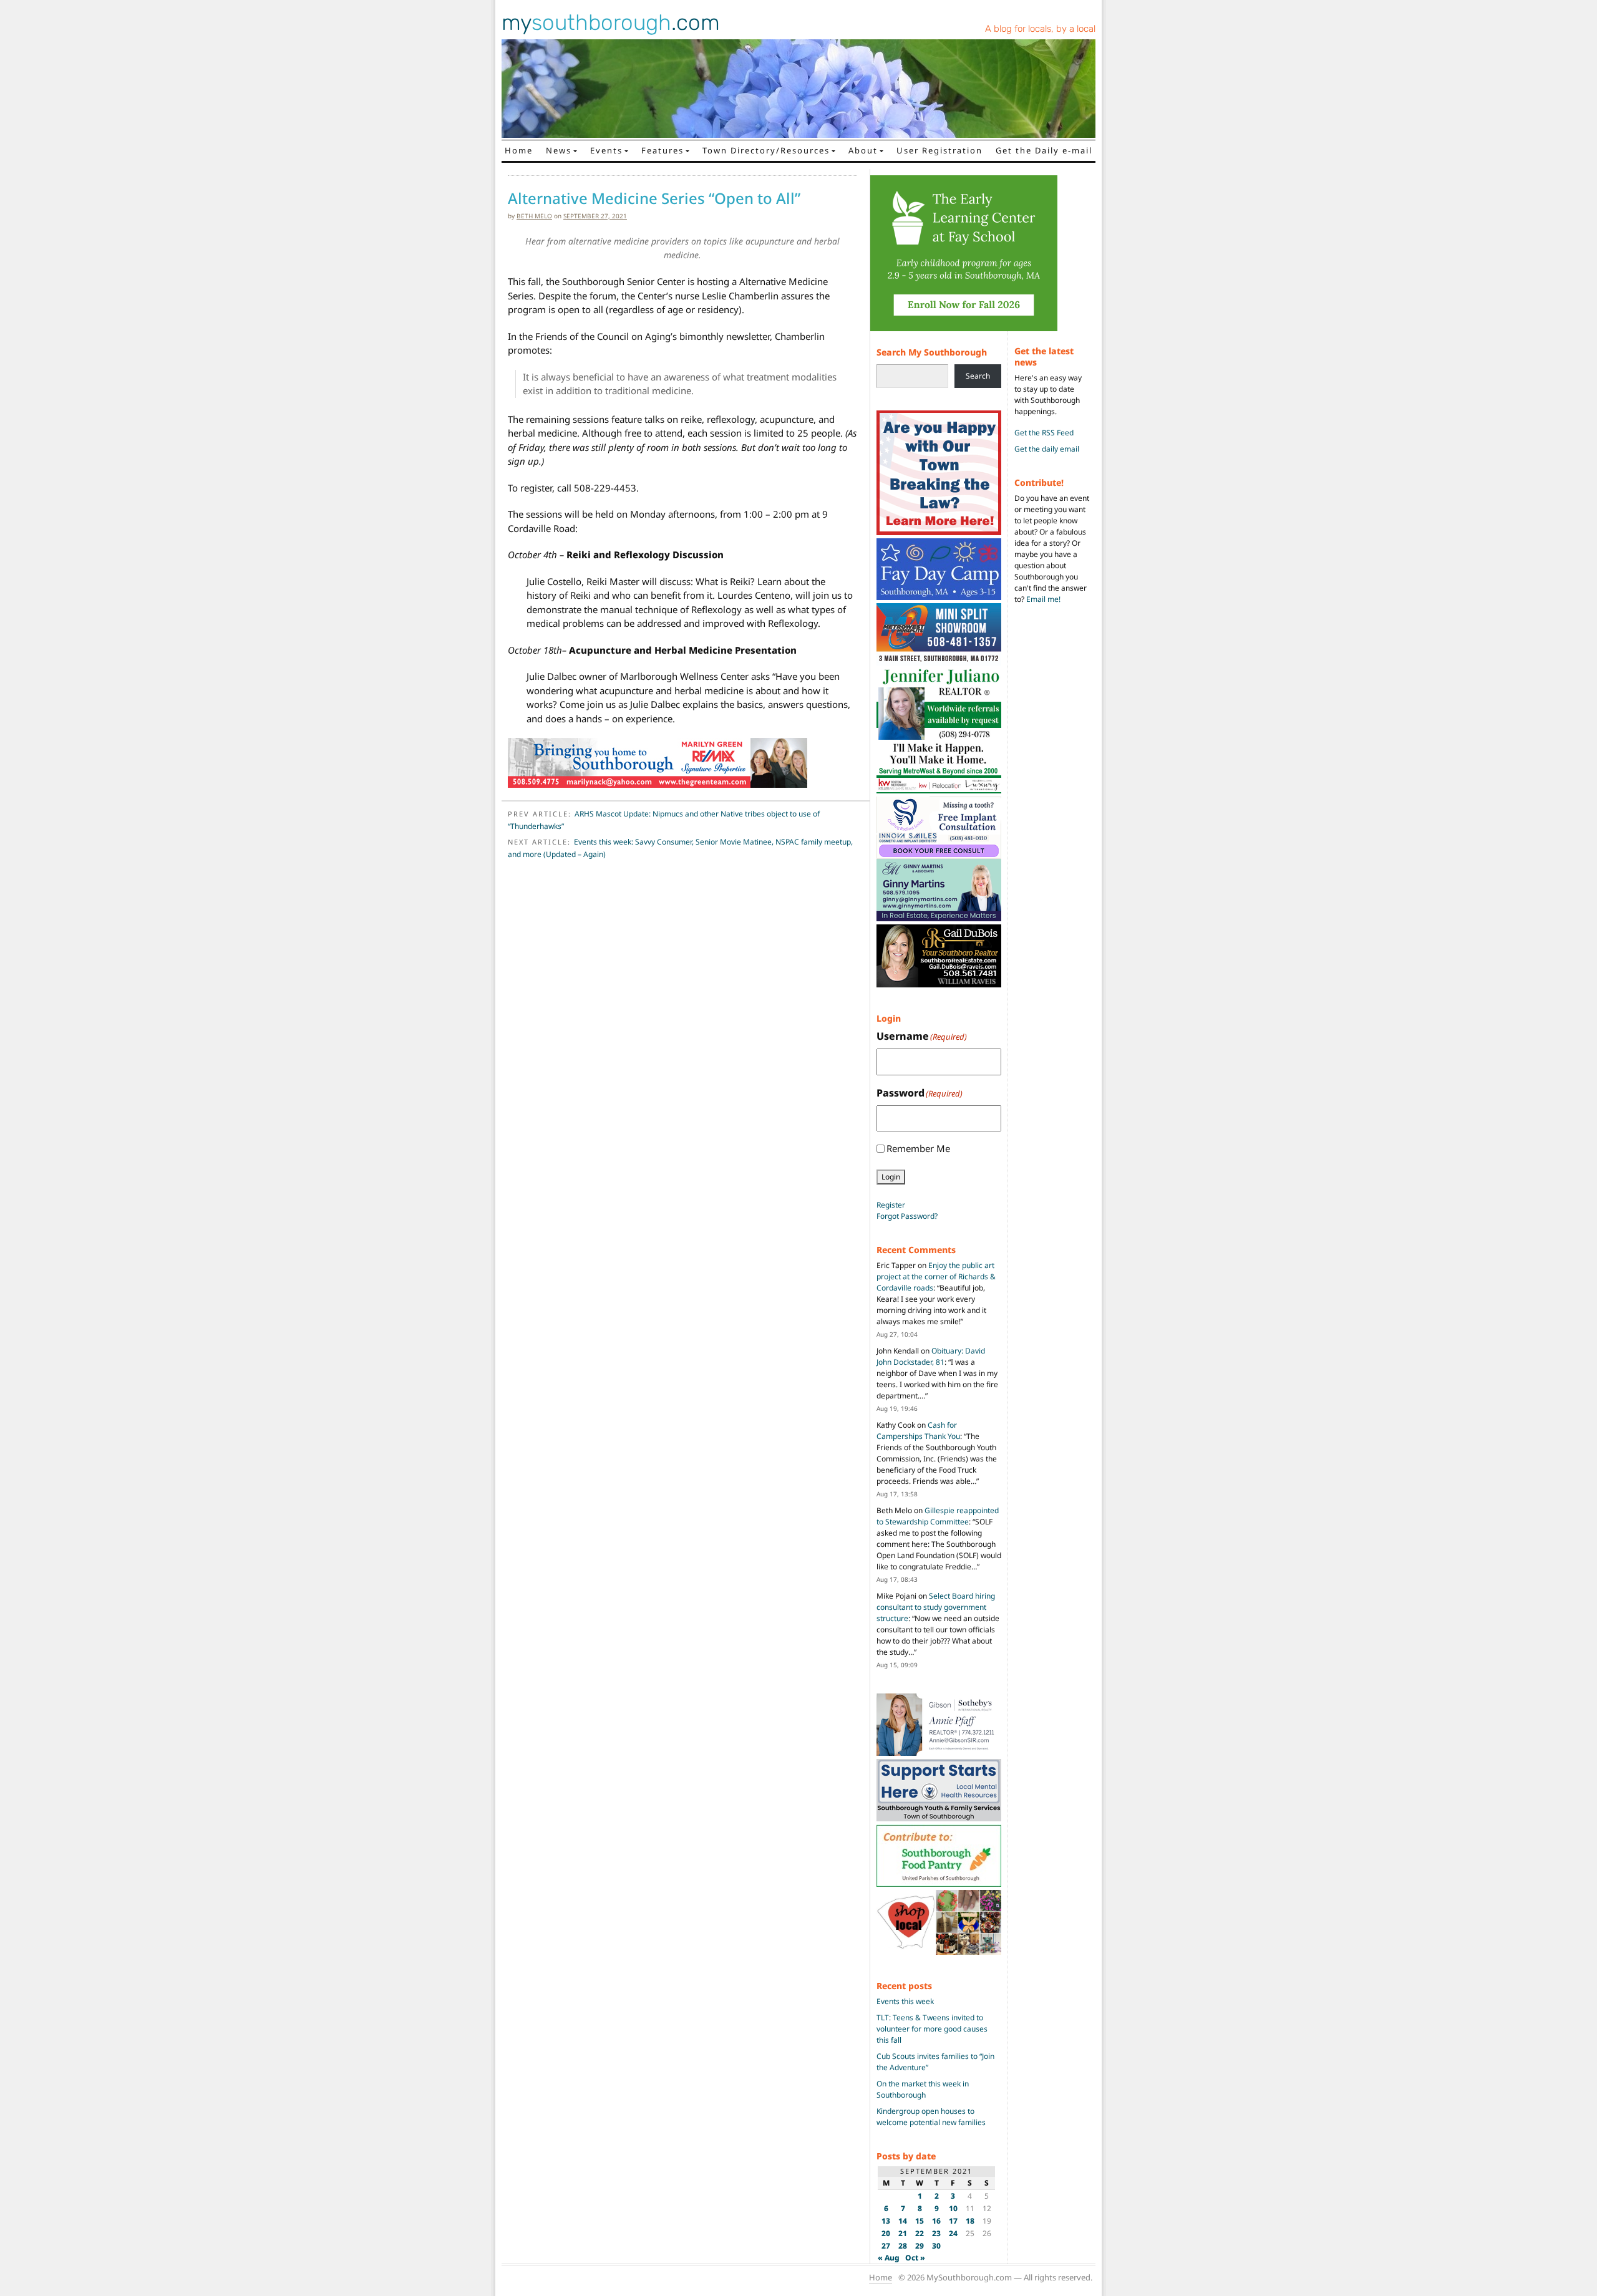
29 (920, 2246)
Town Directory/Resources (766, 150)
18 (970, 2221)
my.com (611, 22)
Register (891, 1205)
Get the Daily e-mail (1044, 150)
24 (953, 2233)
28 (903, 2246)
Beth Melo (534, 216)
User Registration (939, 150)
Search (978, 376)
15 (920, 2221)
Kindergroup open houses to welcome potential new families (931, 2117)
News (559, 150)
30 (936, 2246)
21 (903, 2233)
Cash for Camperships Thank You (918, 1431)
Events (606, 150)
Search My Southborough (932, 352)
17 (953, 2221)
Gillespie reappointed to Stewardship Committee (938, 1516)
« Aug (889, 2258)
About (863, 150)
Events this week (905, 2001)
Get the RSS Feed (1044, 433)
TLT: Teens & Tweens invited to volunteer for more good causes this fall (932, 2029)
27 (886, 2246)
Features (663, 150)
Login (891, 1177)
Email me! (1043, 599)
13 (886, 2221)
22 (920, 2233)
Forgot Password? (907, 1216)
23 (936, 2233)
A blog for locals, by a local (1040, 29)
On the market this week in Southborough (923, 2089)
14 (903, 2221)
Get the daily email (1047, 449)
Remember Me (918, 1148)
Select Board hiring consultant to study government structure (936, 1607)
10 (953, 2208)
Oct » (915, 2258)
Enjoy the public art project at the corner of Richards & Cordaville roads (936, 1276)
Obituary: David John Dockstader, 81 (931, 1356)
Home (519, 150)
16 (936, 2221)
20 (886, 2233)
